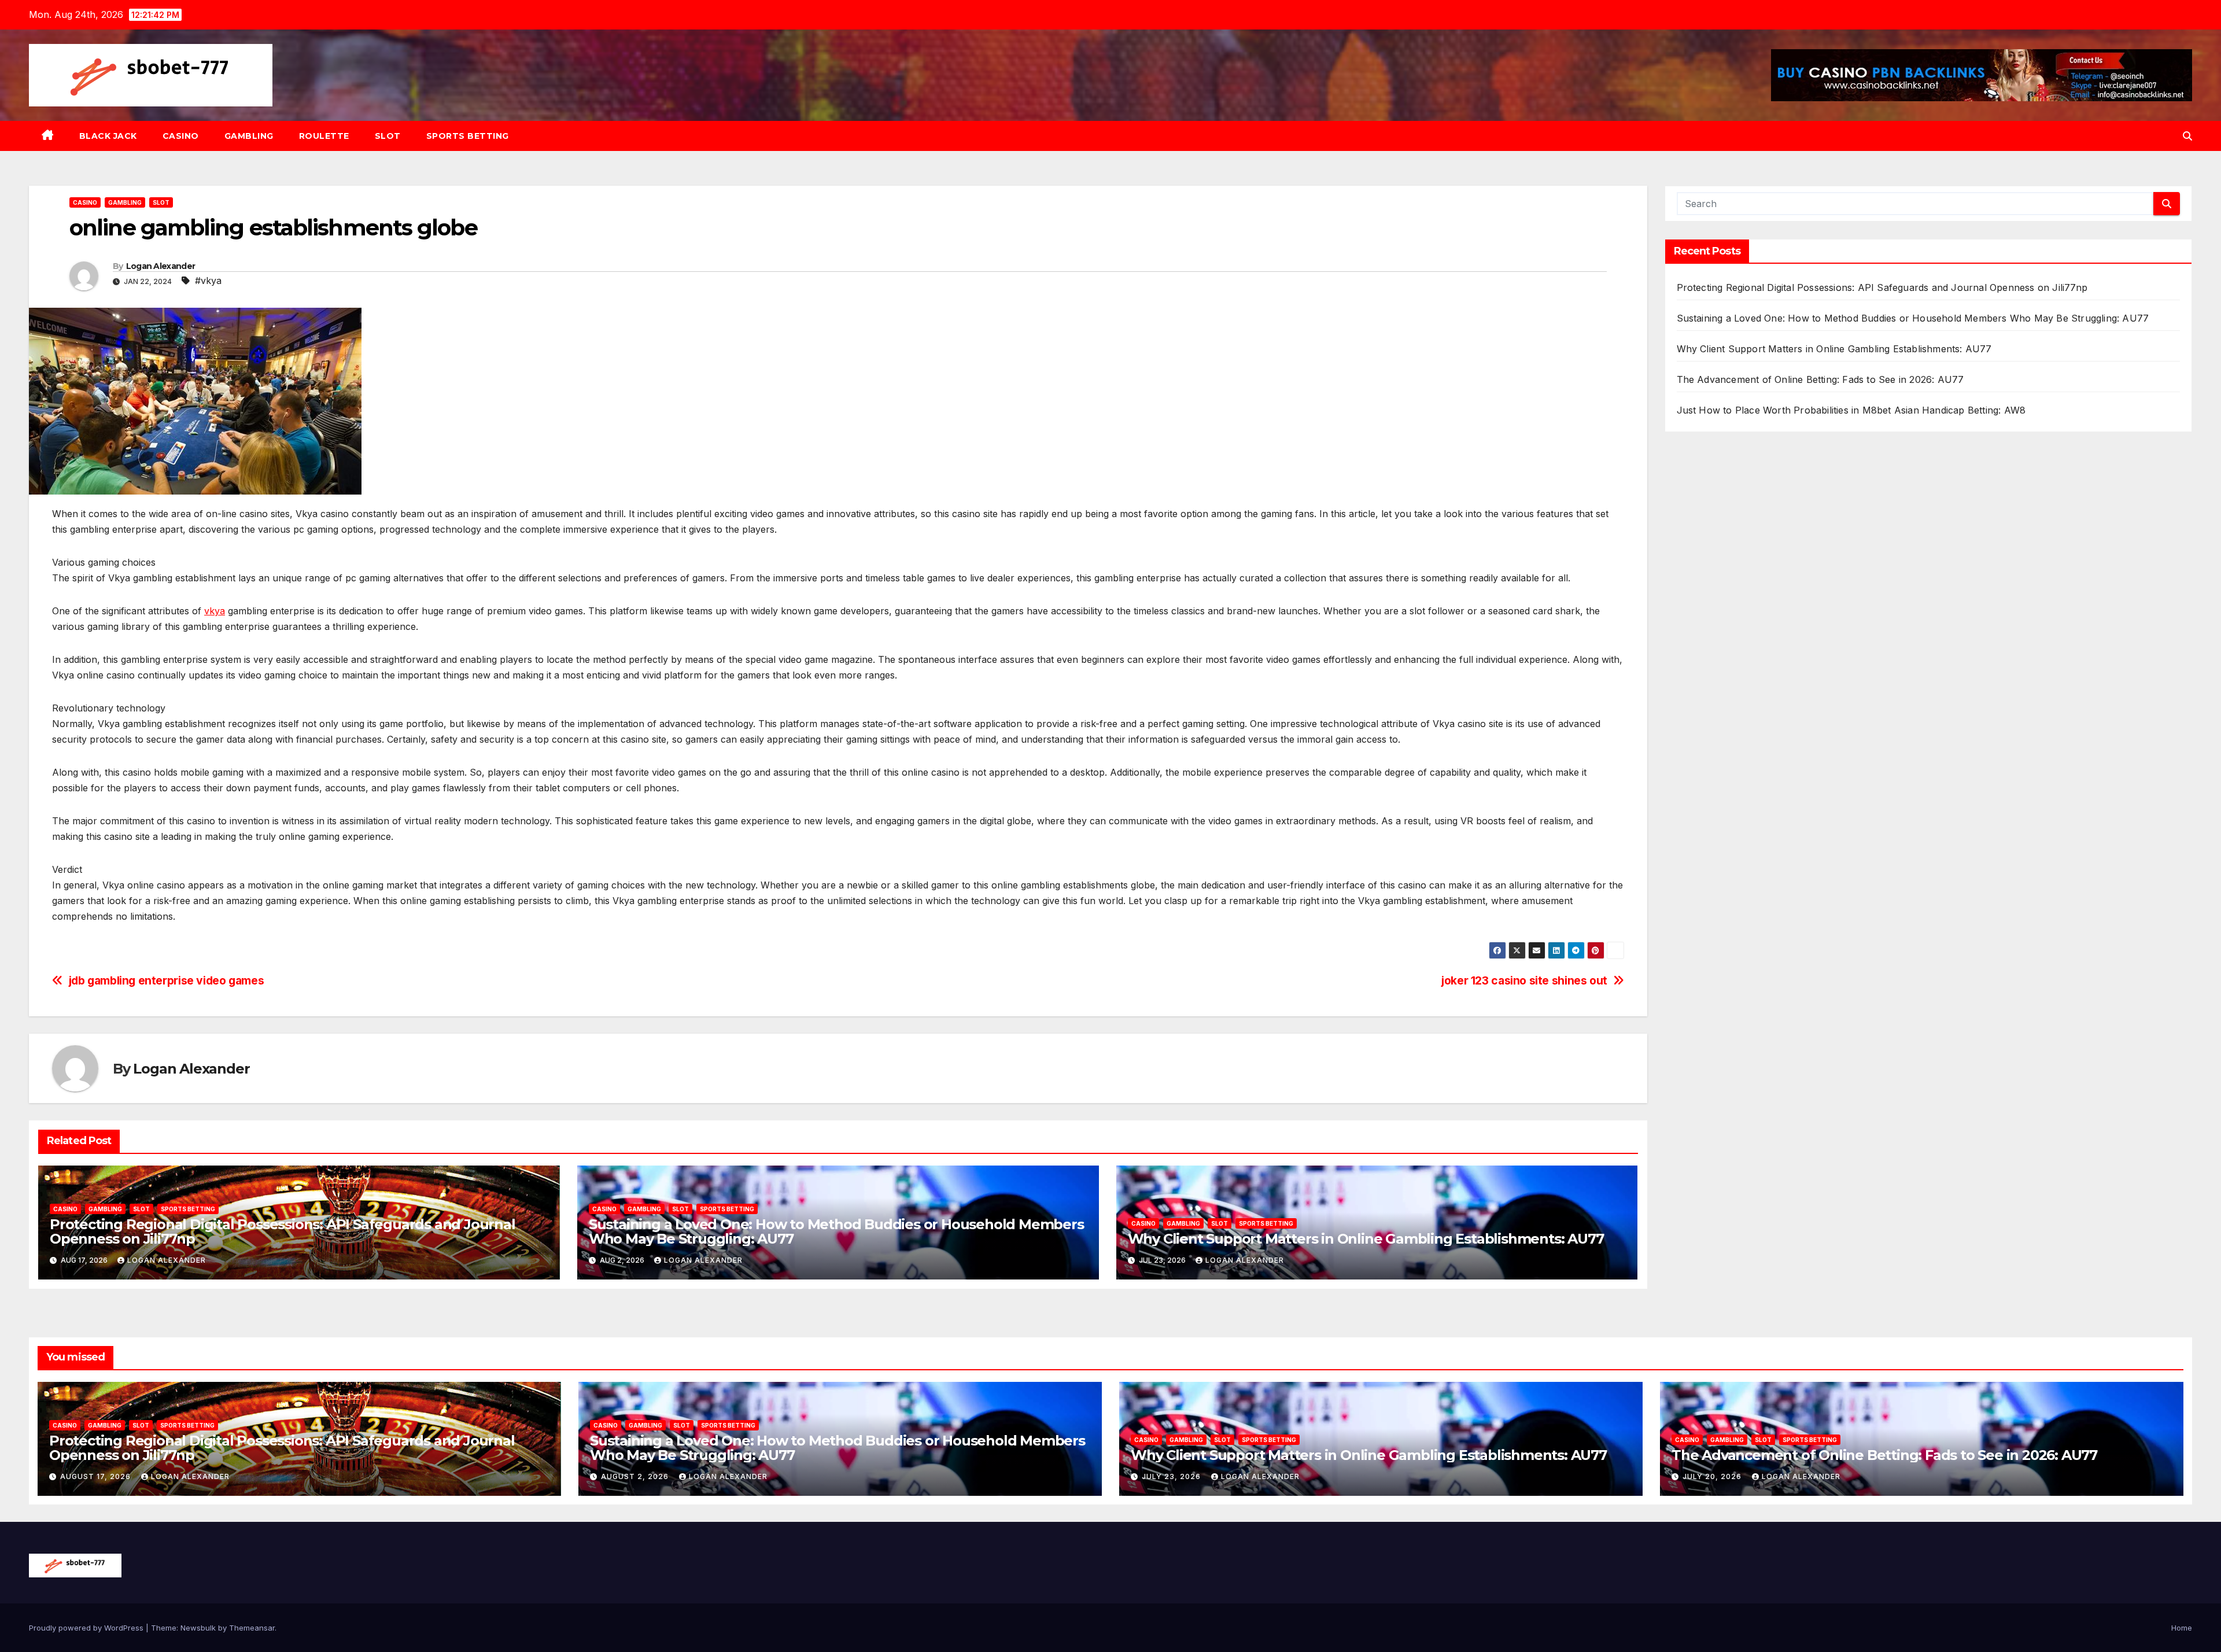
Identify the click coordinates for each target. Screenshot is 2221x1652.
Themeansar (252, 1628)
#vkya (208, 281)
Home (2182, 1628)
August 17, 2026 (97, 1476)
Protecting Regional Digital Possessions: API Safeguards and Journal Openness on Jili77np (283, 1231)
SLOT (388, 136)
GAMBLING (249, 136)
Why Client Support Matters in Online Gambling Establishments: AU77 (1366, 1239)
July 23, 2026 (1172, 1476)
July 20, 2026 (1713, 1476)
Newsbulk (198, 1628)
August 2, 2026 (636, 1476)
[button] (2187, 136)
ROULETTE (324, 136)
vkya (215, 611)
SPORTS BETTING (468, 136)
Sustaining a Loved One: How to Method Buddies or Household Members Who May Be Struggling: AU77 (836, 1231)
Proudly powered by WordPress (87, 1628)
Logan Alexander (161, 266)
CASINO (181, 136)
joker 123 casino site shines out (1524, 981)
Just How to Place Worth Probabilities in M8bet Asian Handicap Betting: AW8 (1851, 410)
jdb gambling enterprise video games (167, 981)
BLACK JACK (108, 136)
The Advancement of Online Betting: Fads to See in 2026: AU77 (1820, 379)
